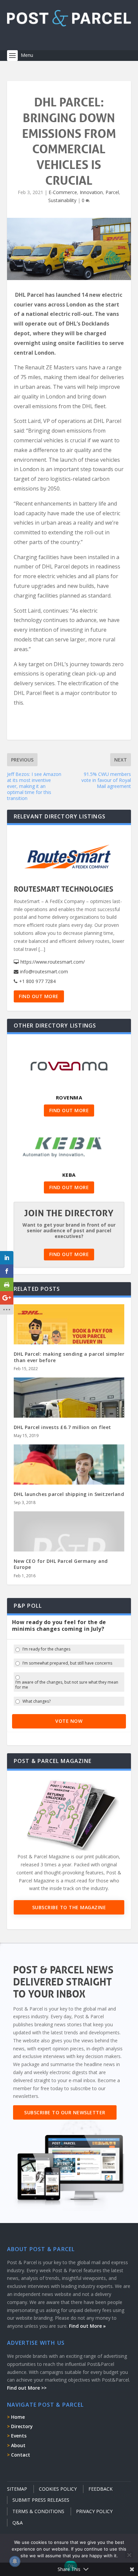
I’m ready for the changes (46, 1649)
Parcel (112, 192)
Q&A (18, 2523)
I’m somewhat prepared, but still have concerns (67, 1663)
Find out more (39, 996)
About (18, 2445)
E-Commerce (63, 192)
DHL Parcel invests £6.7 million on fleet (62, 1427)
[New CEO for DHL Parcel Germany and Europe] (69, 1550)
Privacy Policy (94, 2511)
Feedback (100, 2489)
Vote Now (69, 1721)
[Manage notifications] (15, 2561)
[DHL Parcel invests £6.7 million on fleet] (69, 1411)
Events (19, 2436)
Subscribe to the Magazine (69, 1907)
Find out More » (87, 2326)
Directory (22, 2426)
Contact (21, 2455)
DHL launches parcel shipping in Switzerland (69, 1494)
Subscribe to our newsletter (65, 2112)
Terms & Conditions (38, 2511)
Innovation (91, 192)
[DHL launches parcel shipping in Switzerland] (69, 1478)
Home (18, 2417)
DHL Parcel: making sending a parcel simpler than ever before (69, 1357)
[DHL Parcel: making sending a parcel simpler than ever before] (69, 1337)
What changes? (37, 1701)
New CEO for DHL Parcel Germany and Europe (61, 1564)
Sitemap (17, 2489)
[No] (129, 2555)
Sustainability (62, 200)
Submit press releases (41, 2500)
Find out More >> (27, 2388)
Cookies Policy (58, 2489)
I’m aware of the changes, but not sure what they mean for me (67, 1685)
